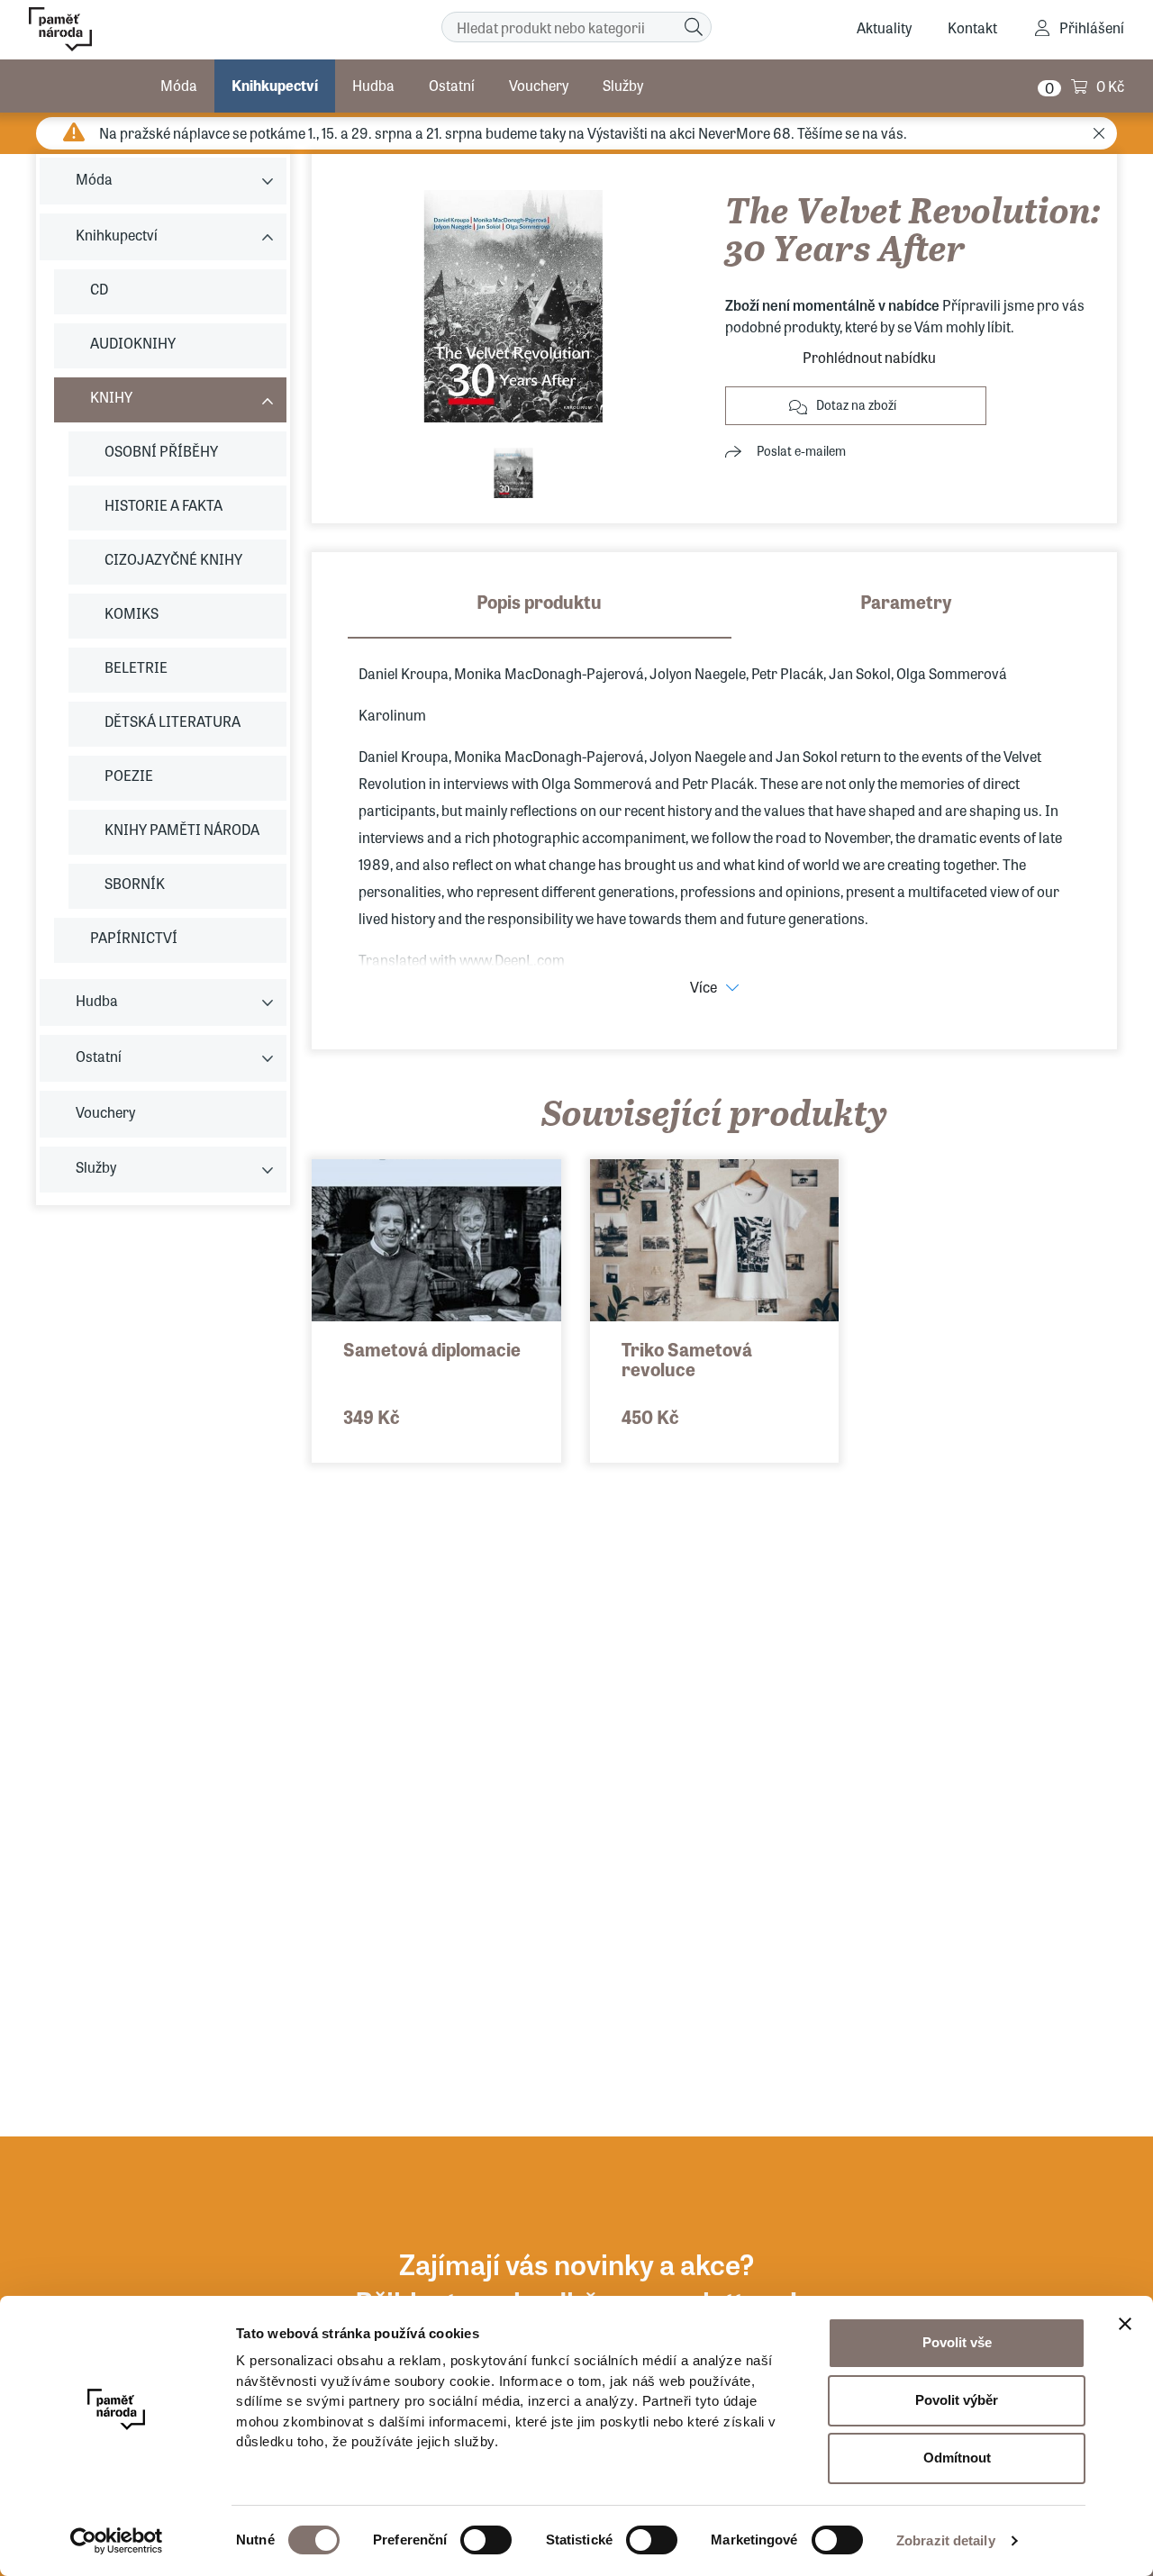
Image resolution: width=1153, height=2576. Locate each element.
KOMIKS (132, 613)
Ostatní (452, 85)
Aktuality (884, 27)
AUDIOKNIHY (133, 343)
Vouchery (539, 85)
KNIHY (111, 397)
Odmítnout (957, 2458)
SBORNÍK (135, 883)
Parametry (906, 601)
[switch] (486, 2540)
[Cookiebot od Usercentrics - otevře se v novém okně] (117, 2541)
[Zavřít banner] (1125, 2324)
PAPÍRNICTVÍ (134, 937)
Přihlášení (1092, 27)
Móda (179, 85)
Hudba (373, 85)
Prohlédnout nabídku (869, 357)
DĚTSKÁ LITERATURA (172, 721)
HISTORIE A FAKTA (163, 505)
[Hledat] (694, 27)
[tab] (540, 613)
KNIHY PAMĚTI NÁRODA (182, 829)
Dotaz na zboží (856, 404)
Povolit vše (957, 2342)
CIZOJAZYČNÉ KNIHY (173, 559)
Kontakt (972, 27)
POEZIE (129, 775)
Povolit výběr (957, 2400)
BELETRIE (136, 667)
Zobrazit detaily (946, 2540)
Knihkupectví (275, 85)
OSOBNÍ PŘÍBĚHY (161, 451)
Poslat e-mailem (801, 450)
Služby (623, 85)
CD (99, 289)
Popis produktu (539, 601)
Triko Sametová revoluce (687, 1359)
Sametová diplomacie (432, 1349)
